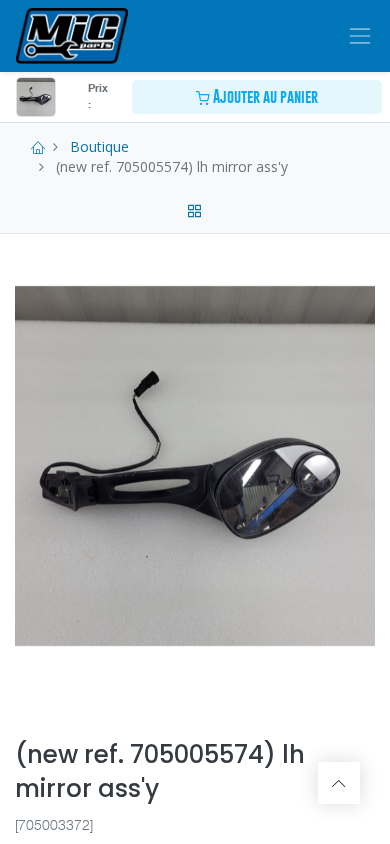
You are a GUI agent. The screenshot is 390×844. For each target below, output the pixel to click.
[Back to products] (195, 208)
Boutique (99, 146)
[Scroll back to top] (339, 783)
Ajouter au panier (264, 96)
